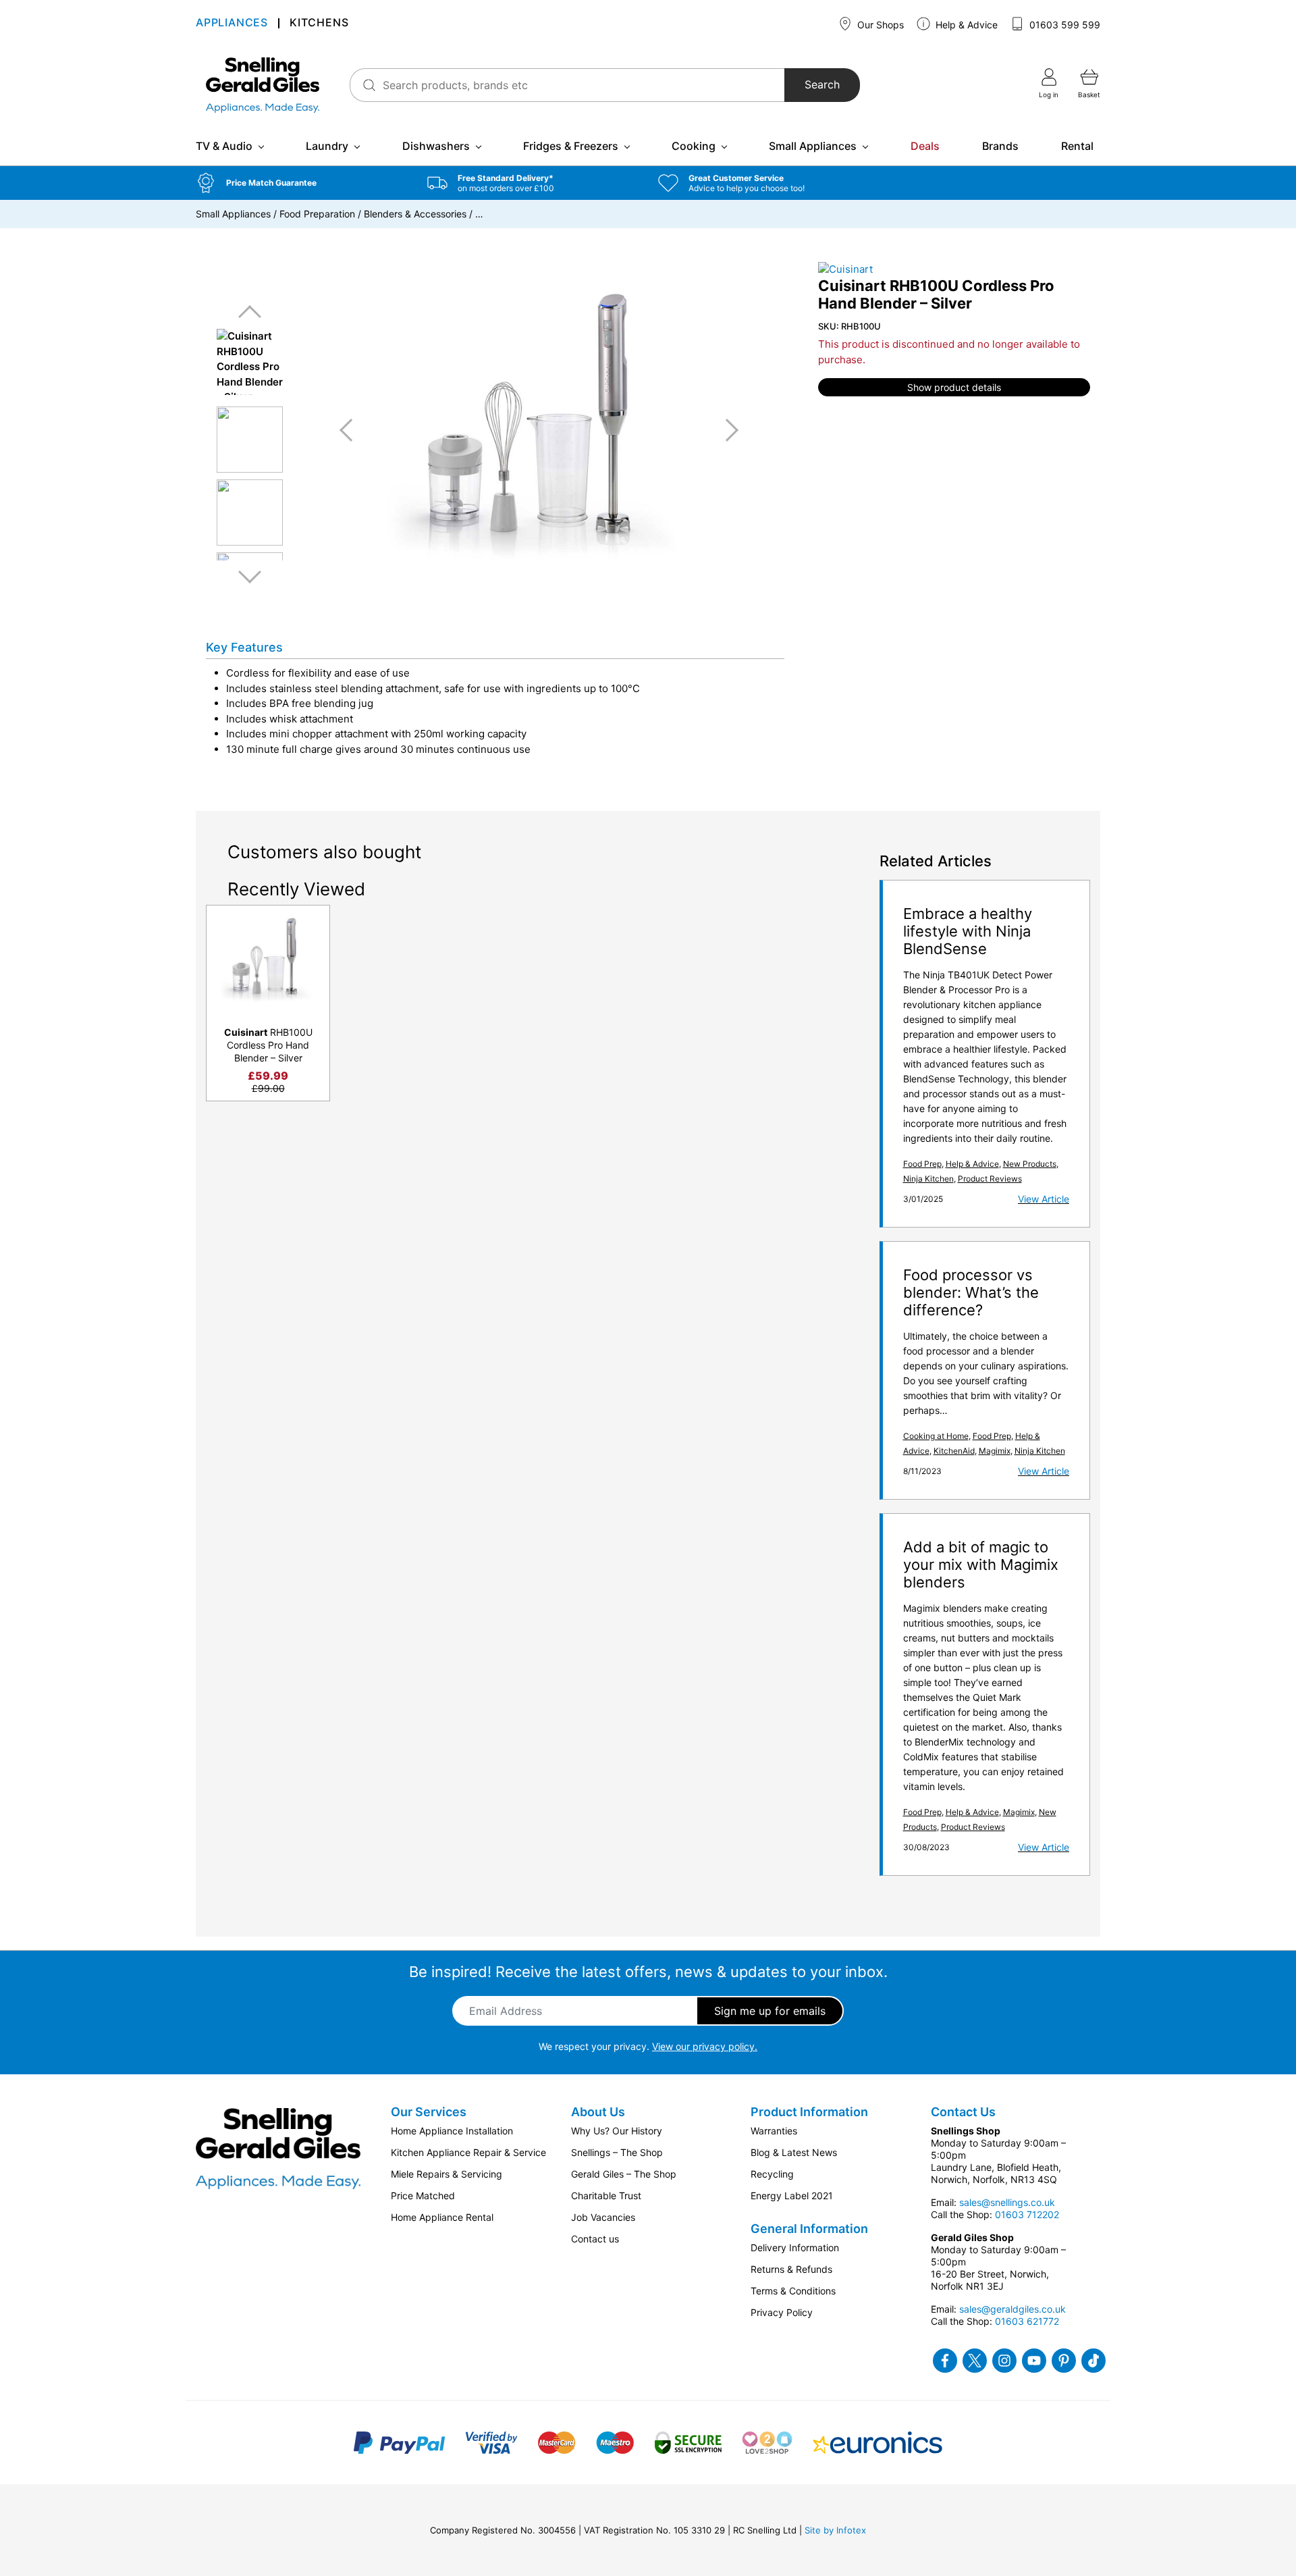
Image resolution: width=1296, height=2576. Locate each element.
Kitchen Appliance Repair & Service (468, 2152)
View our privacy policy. (705, 2046)
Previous (250, 312)
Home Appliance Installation (452, 2131)
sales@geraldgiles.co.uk (1013, 2309)
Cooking (694, 146)
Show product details (954, 387)
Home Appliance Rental (442, 2217)
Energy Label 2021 (792, 2196)
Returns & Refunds (791, 2269)
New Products (1030, 1164)
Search (822, 85)
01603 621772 (1027, 2321)
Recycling (772, 2174)
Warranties (774, 2131)
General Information (809, 2229)
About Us (598, 2112)
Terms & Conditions (793, 2291)
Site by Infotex (835, 2530)
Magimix (995, 1451)
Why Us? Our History (617, 2131)
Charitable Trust (606, 2196)
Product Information (809, 2112)
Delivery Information (795, 2248)
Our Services (429, 2112)
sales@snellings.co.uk (1007, 2202)
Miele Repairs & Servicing (447, 2174)
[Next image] (727, 430)
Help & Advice (965, 25)
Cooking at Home (936, 1436)
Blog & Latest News (794, 2152)
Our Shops (879, 25)
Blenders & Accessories (415, 214)
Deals (925, 146)
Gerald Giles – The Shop (624, 2174)
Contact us (595, 2239)
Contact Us (963, 2112)
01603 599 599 (1063, 25)
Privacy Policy (782, 2312)
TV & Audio (224, 146)
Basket (1089, 95)
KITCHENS (319, 24)
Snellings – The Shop (617, 2152)
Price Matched (423, 2196)
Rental (1077, 146)
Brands (1000, 146)
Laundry (327, 146)
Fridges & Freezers (571, 146)
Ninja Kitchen (928, 1179)
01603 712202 (1027, 2214)
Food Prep (922, 1164)
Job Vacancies (603, 2217)
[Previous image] (351, 430)
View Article (1044, 1199)
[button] (301, 183)
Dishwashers (436, 146)
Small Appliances (813, 146)
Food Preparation (317, 214)
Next (250, 576)
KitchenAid (954, 1451)
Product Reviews (990, 1179)
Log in (1049, 95)
